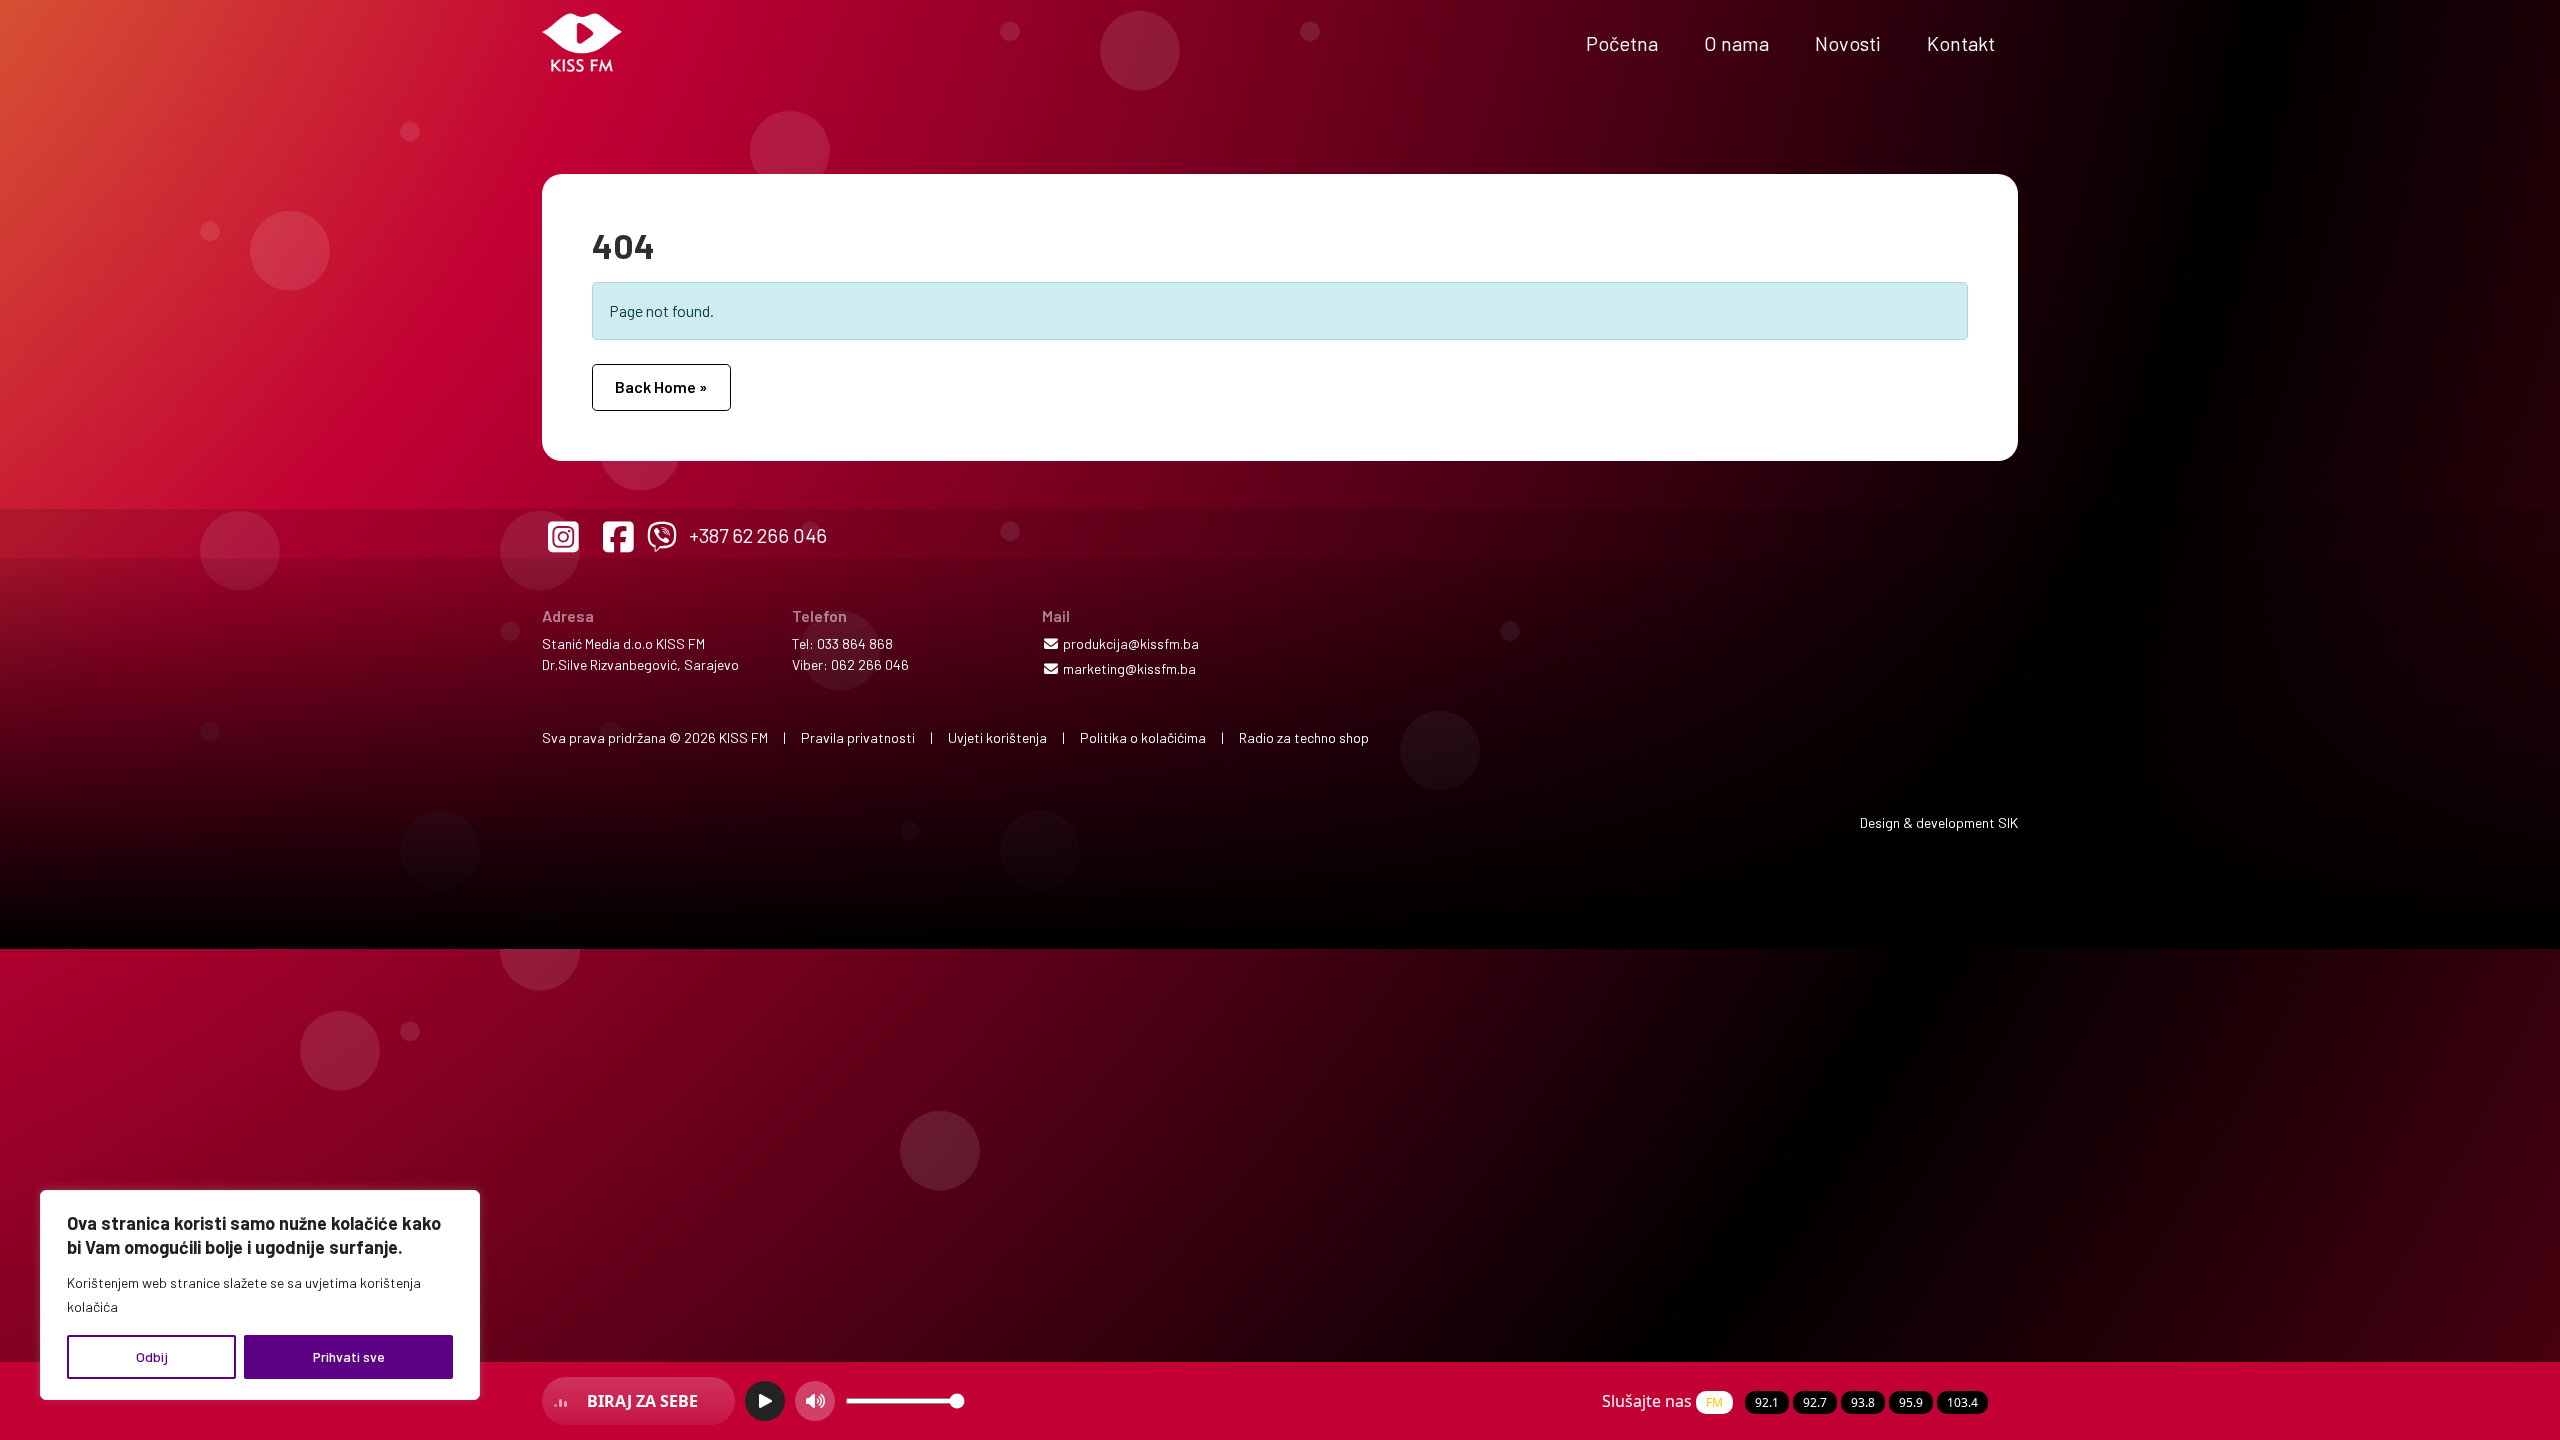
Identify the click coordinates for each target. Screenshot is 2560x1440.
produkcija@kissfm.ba (1129, 643)
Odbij (152, 1356)
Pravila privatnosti (858, 737)
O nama (1736, 43)
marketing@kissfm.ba (1128, 668)
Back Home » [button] (661, 386)
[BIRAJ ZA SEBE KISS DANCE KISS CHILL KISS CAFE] (638, 1401)
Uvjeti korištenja (997, 737)
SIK (2008, 822)
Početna (1622, 43)
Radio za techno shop (1304, 737)
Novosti (1848, 43)
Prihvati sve (349, 1356)
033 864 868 (855, 643)
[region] (260, 1295)
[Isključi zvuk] (815, 1401)
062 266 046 (870, 664)
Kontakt (1961, 43)
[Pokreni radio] (765, 1401)
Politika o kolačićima (1143, 737)
